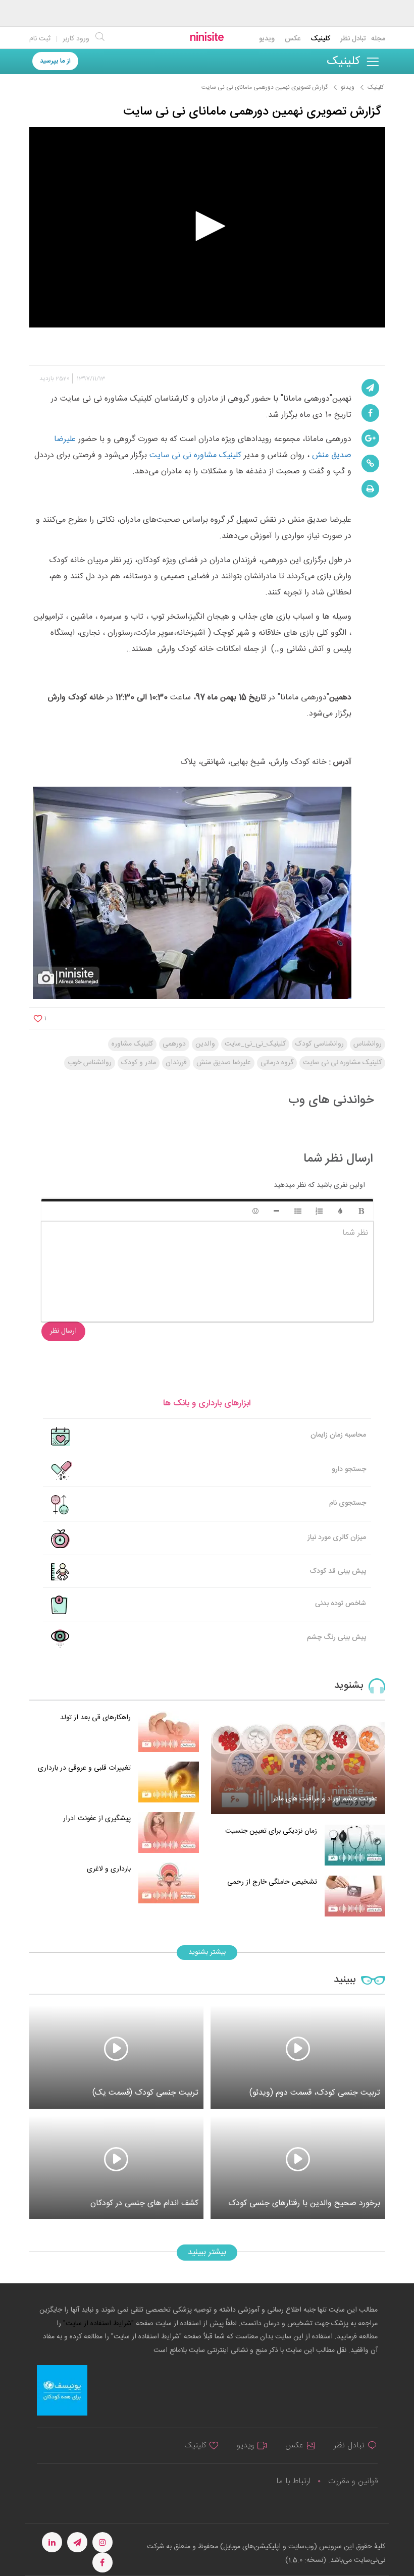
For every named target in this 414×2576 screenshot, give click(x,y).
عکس (293, 39)
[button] (207, 226)
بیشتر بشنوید (207, 1952)
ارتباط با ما (293, 2481)
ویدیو (267, 39)
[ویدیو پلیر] (207, 227)
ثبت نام (40, 39)
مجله (378, 39)
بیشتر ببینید (207, 2252)
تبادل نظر (353, 39)
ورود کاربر (76, 39)
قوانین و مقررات (353, 2481)
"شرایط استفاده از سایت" (97, 2324)
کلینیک (320, 39)
